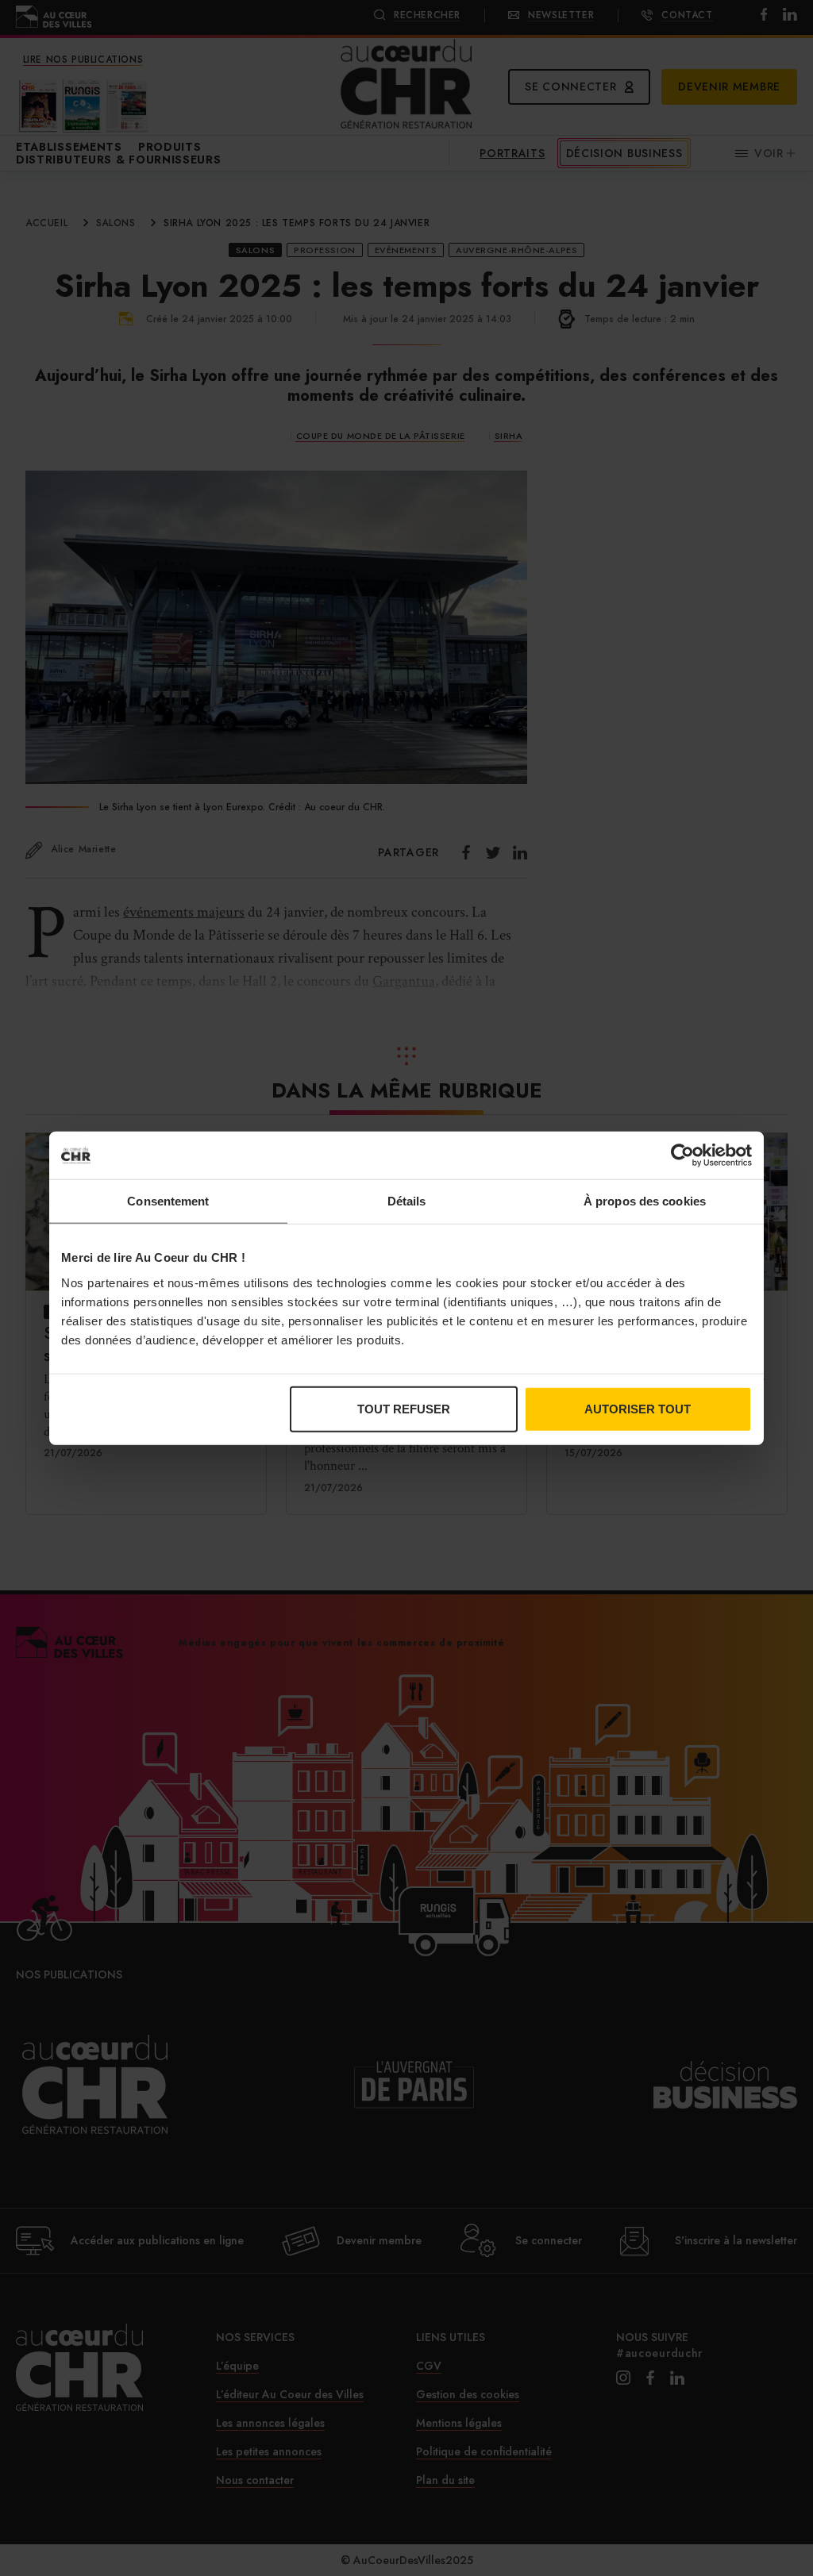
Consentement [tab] (168, 1201)
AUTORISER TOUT (638, 1408)
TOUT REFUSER (404, 1408)
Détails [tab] (407, 1201)
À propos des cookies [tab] (645, 1201)
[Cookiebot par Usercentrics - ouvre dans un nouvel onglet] (682, 1155)
